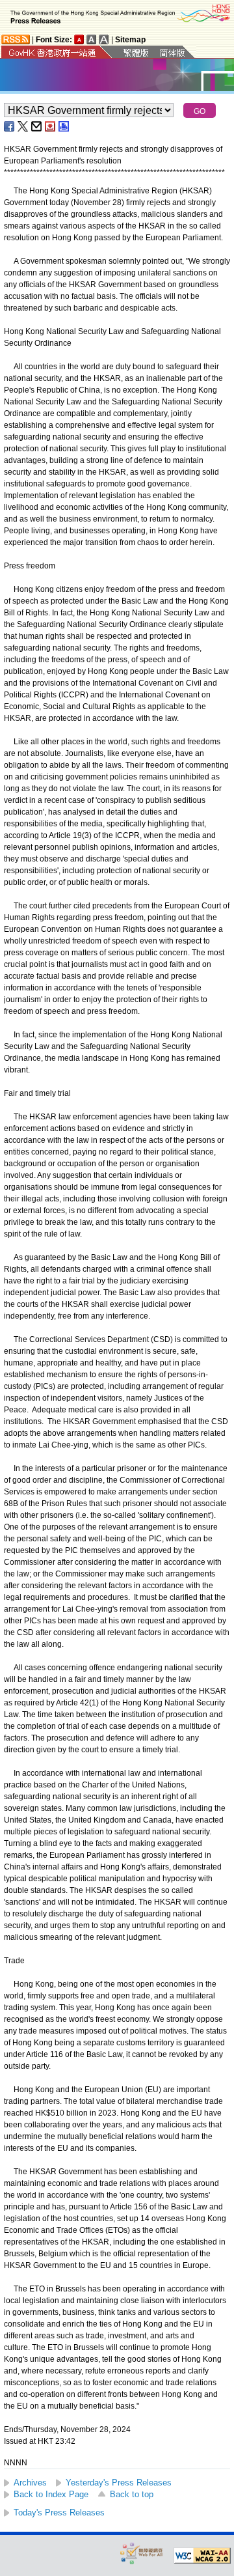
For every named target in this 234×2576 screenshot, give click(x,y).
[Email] (37, 126)
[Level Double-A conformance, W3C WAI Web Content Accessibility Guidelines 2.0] (202, 2556)
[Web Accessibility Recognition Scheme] (142, 2553)
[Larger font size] (92, 39)
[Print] (64, 126)
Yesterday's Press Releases (119, 2483)
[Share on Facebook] (10, 126)
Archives (30, 2483)
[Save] (51, 126)
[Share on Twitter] (23, 126)
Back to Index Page (51, 2494)
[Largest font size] (104, 39)
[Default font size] (79, 39)
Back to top (132, 2494)
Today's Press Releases (59, 2513)
